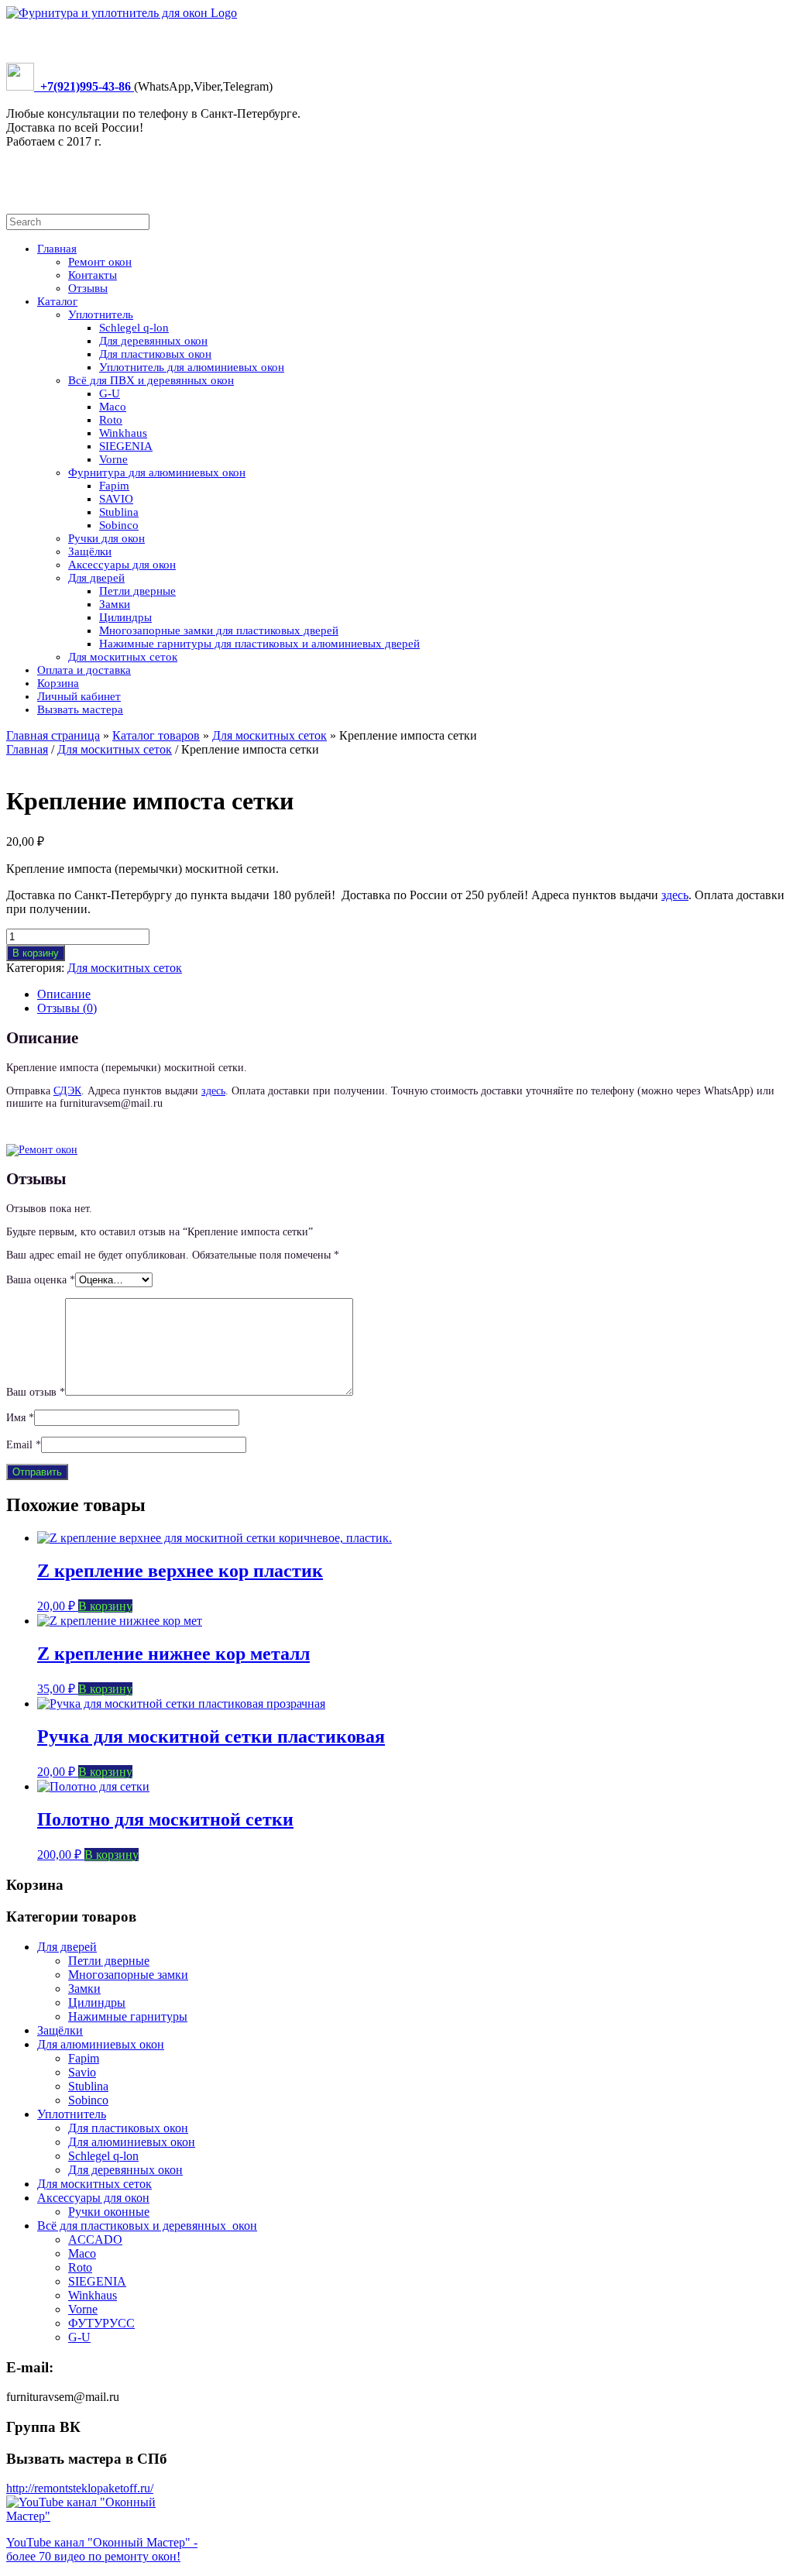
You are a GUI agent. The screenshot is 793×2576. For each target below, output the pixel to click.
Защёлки (90, 551)
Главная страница (53, 735)
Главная (57, 249)
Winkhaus (123, 433)
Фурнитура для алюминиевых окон (157, 472)
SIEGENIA (126, 446)
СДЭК (67, 1091)
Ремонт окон (100, 262)
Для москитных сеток (123, 657)
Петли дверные (137, 591)
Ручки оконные (109, 2212)
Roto (111, 420)
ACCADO (95, 2239)
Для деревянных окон (153, 341)
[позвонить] (20, 86)
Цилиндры (125, 617)
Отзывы (88, 288)
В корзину (36, 953)
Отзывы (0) (67, 1008)
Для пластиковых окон (155, 354)
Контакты (93, 275)
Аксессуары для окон (122, 565)
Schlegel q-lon (134, 328)
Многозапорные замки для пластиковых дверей (219, 630)
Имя (20, 1418)
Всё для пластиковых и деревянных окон (147, 2226)
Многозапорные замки (128, 1975)
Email (24, 1445)
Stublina (119, 512)
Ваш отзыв (36, 1392)
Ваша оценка (41, 1280)
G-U (110, 393)
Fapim (114, 486)
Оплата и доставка (84, 670)
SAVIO (116, 499)
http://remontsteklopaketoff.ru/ (80, 2488)
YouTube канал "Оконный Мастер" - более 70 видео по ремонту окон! (102, 2549)
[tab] (412, 994)
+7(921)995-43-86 (84, 86)
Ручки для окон (106, 538)
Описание (64, 994)
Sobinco (119, 525)
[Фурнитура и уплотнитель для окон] (122, 13)
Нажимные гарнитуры (128, 2016)
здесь (675, 895)
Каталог (57, 301)
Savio (82, 2072)
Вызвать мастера (80, 709)
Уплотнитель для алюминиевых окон (192, 367)
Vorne (113, 459)
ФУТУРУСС (101, 2323)
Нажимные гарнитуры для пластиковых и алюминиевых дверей (259, 644)
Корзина (58, 683)
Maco (113, 407)
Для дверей (96, 578)
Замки (115, 604)
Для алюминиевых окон (101, 2044)
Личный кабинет (79, 696)
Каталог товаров (156, 735)
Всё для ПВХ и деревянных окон (151, 380)
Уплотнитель (101, 314)
